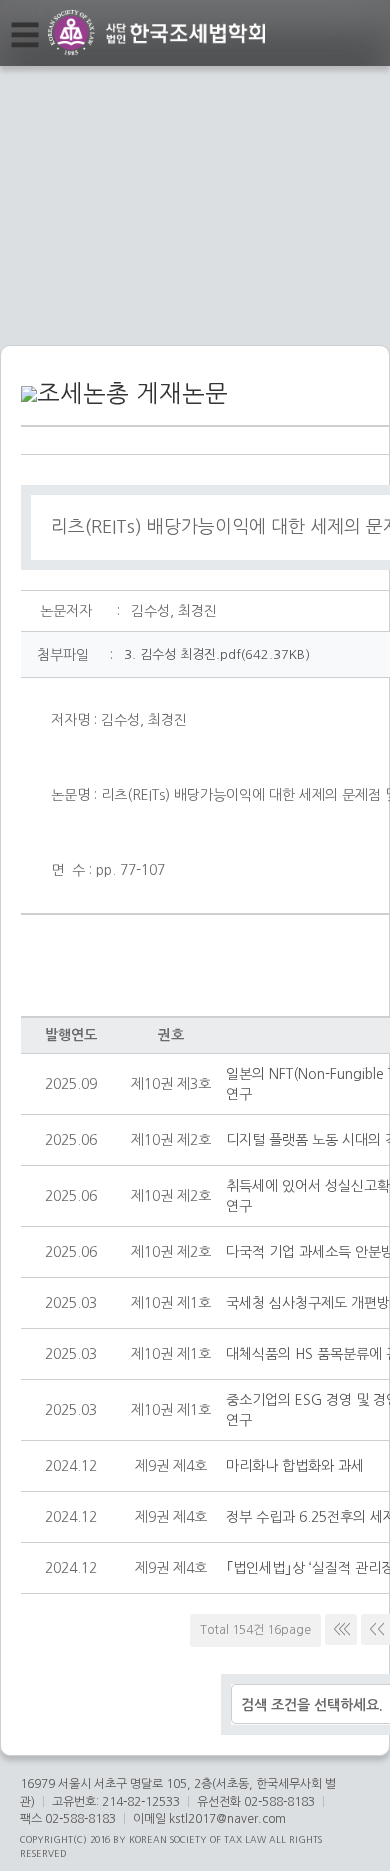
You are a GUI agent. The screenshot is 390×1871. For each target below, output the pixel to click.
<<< (341, 1629)
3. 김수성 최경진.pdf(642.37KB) (217, 654)
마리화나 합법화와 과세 (295, 1466)
